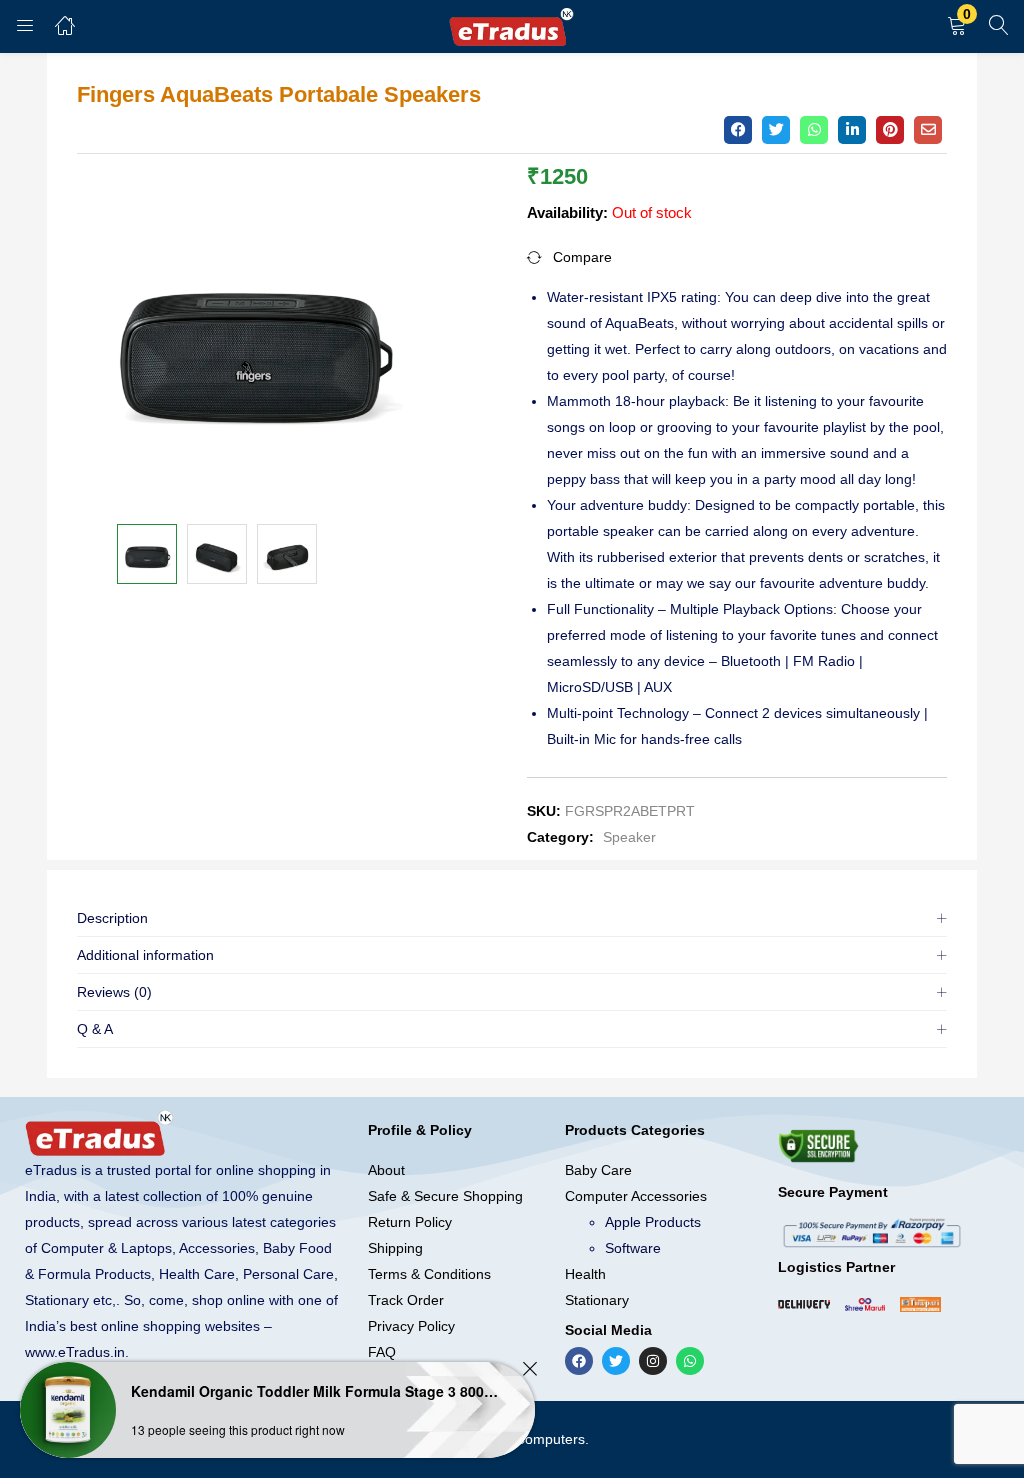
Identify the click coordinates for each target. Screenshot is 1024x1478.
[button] (957, 26)
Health (585, 1274)
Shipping (395, 1248)
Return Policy (410, 1222)
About (386, 1170)
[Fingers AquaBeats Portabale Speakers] (738, 130)
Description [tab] (112, 918)
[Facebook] (579, 1361)
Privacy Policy (411, 1326)
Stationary (597, 1300)
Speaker (629, 837)
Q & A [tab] (95, 1029)
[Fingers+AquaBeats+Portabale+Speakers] (776, 130)
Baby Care (598, 1170)
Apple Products (653, 1222)
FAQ (382, 1352)
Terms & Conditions (429, 1274)
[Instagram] (653, 1361)
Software (633, 1248)
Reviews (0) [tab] (114, 992)
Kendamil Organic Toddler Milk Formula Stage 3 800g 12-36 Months (315, 1391)
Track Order (406, 1300)
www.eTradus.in (75, 1352)
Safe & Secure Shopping (445, 1196)
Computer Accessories (636, 1196)
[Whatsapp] (690, 1361)
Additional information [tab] (145, 955)
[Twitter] (616, 1361)
